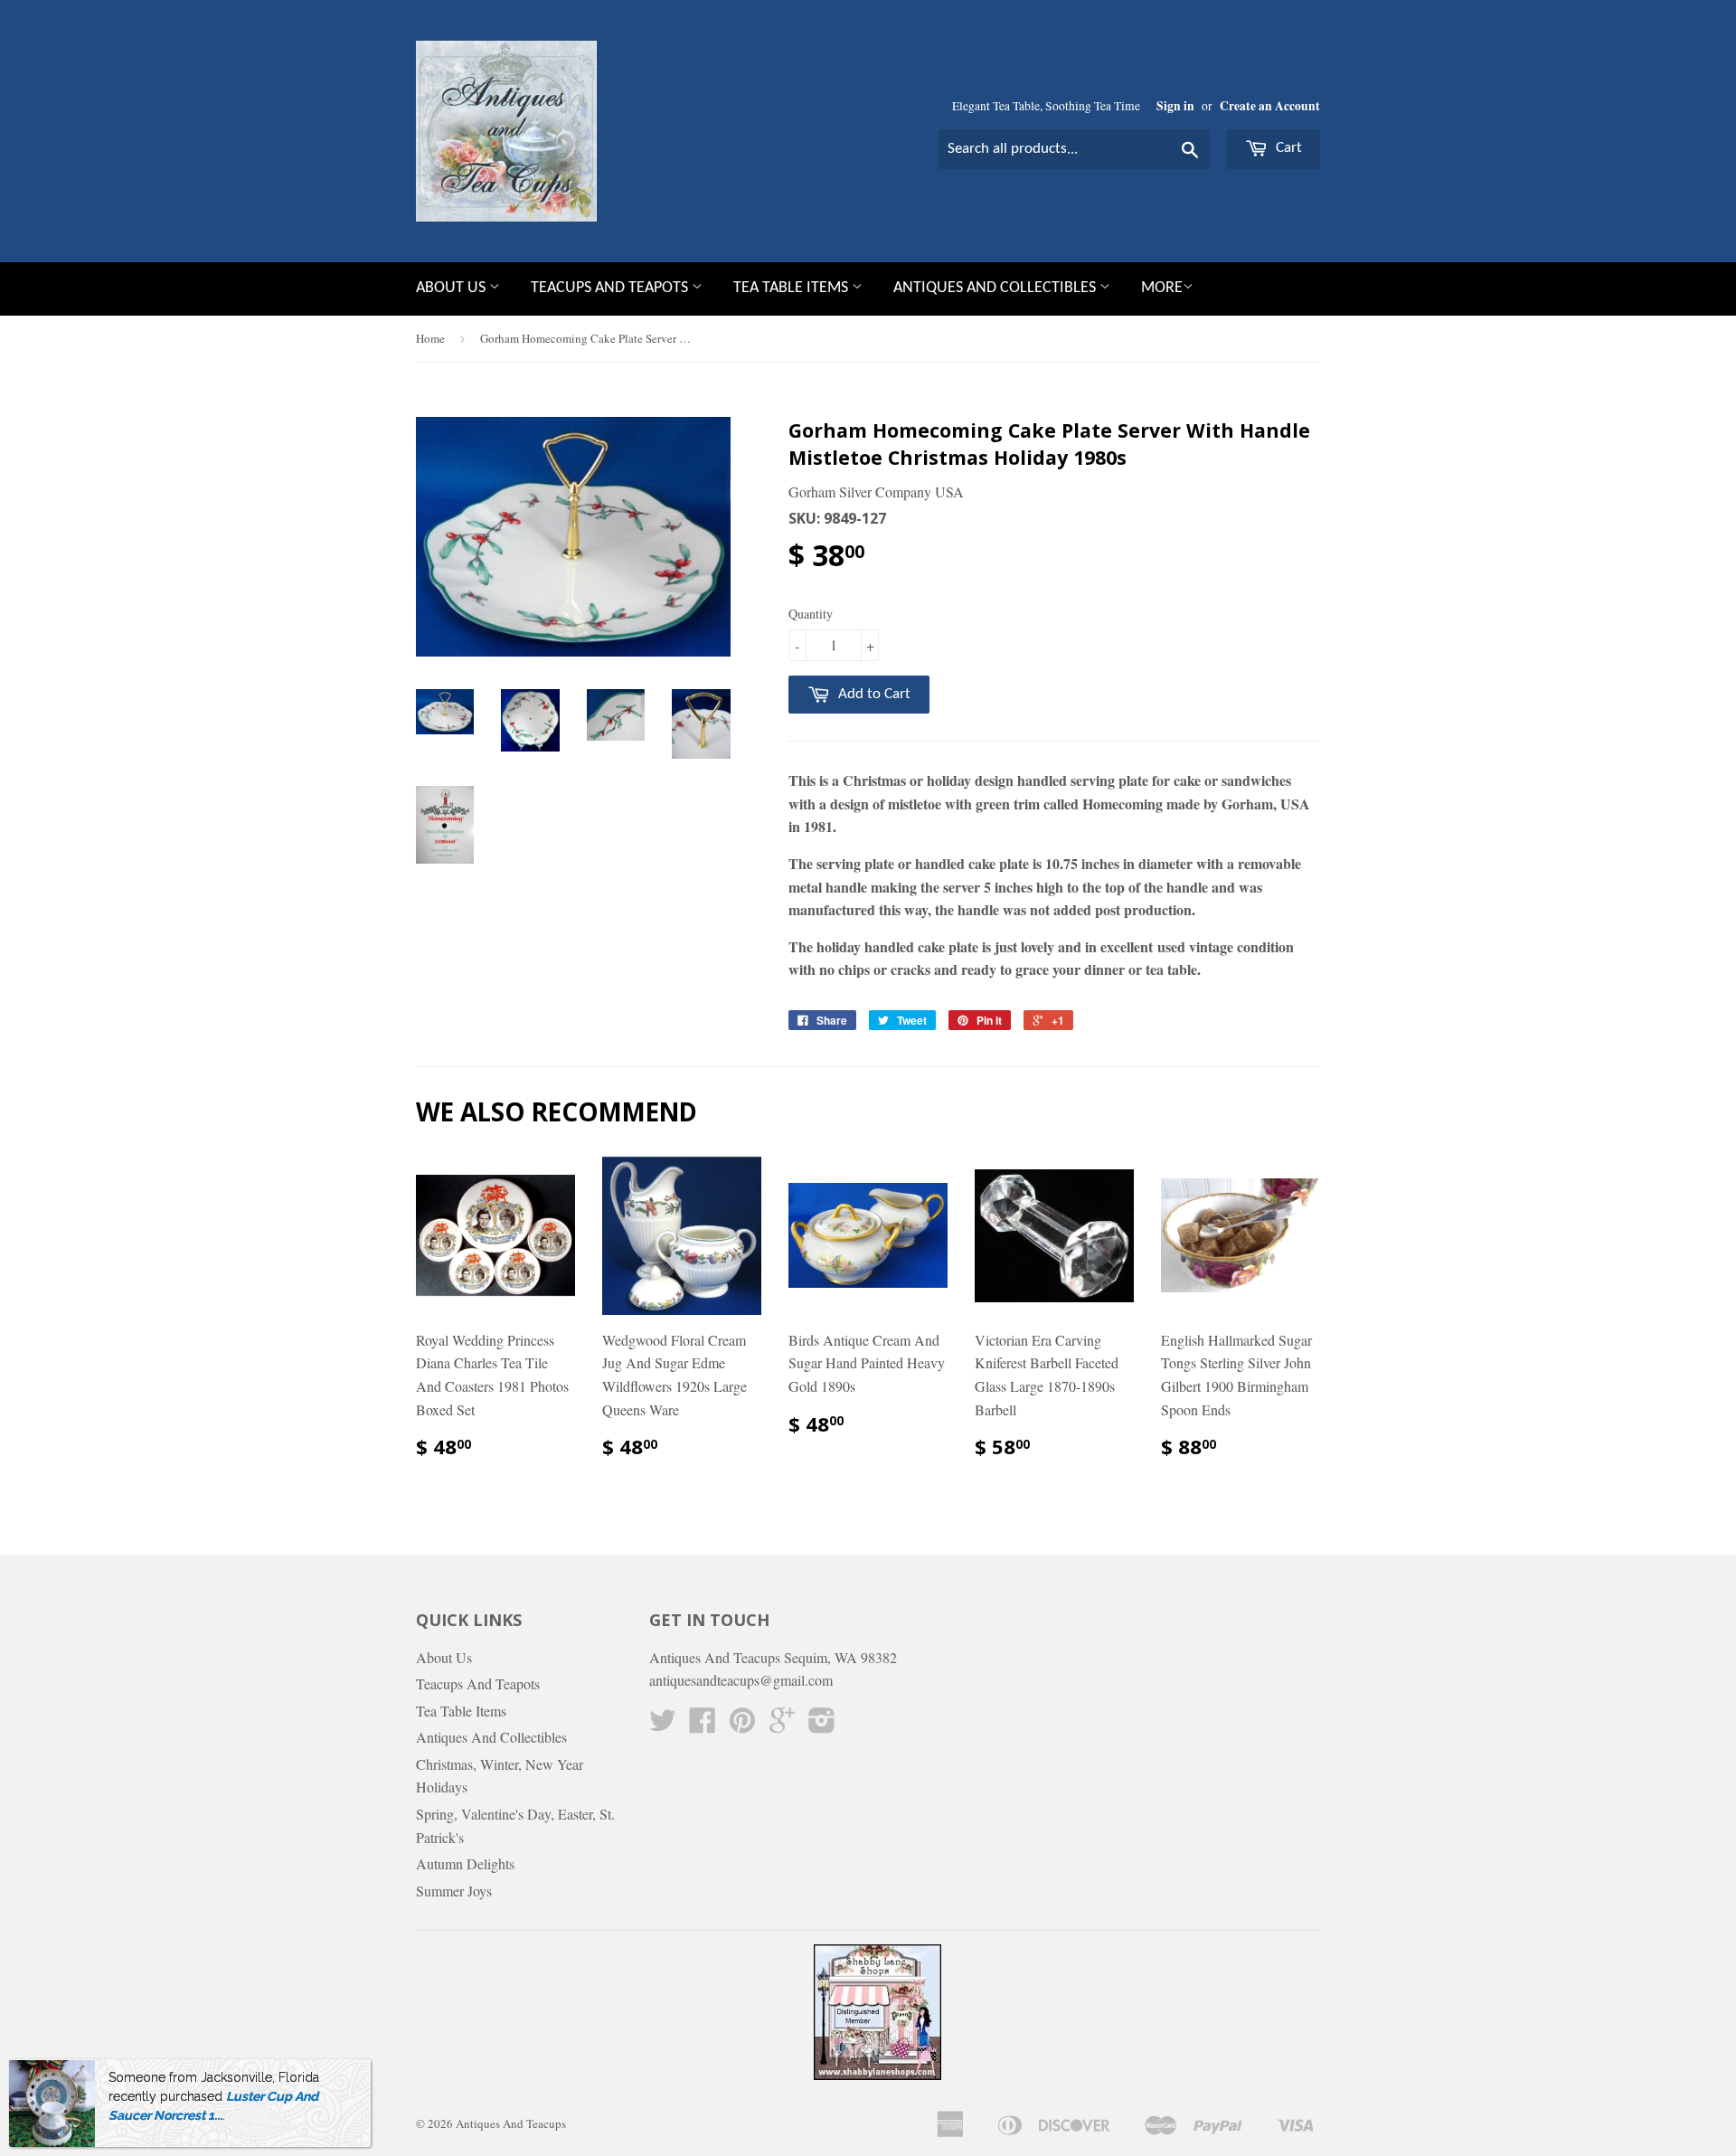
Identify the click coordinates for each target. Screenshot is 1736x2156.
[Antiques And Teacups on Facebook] (703, 1725)
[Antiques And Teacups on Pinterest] (742, 1725)
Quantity (811, 614)
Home (430, 338)
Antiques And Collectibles (996, 288)
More (1162, 288)
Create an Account (1270, 106)
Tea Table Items (793, 288)
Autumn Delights (465, 1863)
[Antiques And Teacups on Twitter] (663, 1725)
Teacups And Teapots (611, 288)
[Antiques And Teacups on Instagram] (822, 1725)
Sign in (1175, 106)
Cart (1287, 148)
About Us (453, 288)
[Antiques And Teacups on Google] (782, 1725)
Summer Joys (454, 1891)
